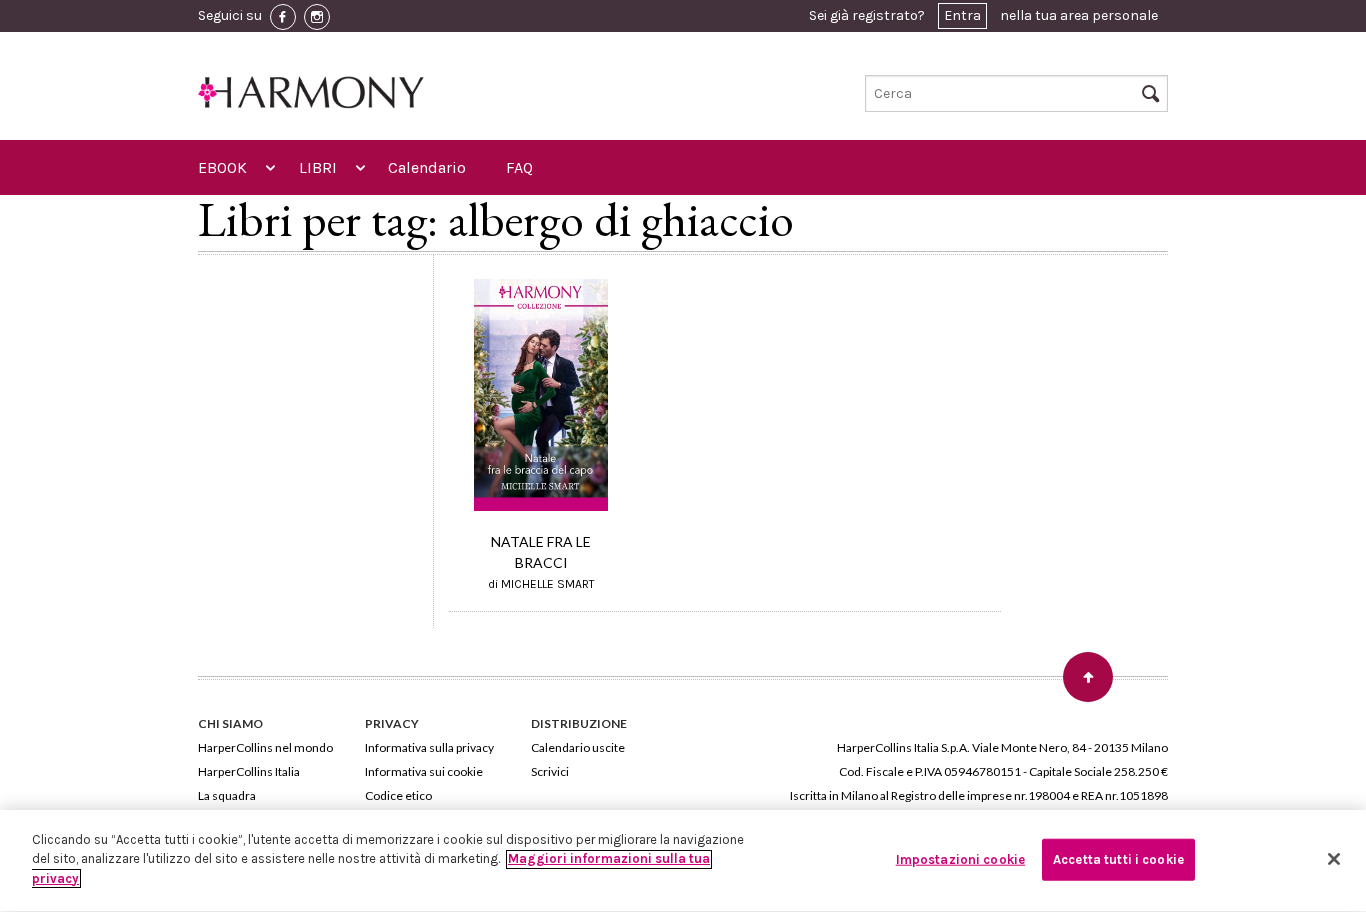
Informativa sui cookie (424, 771)
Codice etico (398, 795)
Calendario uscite (578, 747)
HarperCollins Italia (249, 771)
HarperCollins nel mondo (265, 747)
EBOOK (222, 167)
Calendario (427, 167)
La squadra (227, 795)
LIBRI (318, 167)
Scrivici (550, 771)
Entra (962, 15)
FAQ (519, 167)
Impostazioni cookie (960, 859)
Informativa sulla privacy (429, 747)
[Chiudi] (1334, 859)
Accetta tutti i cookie (1118, 859)
